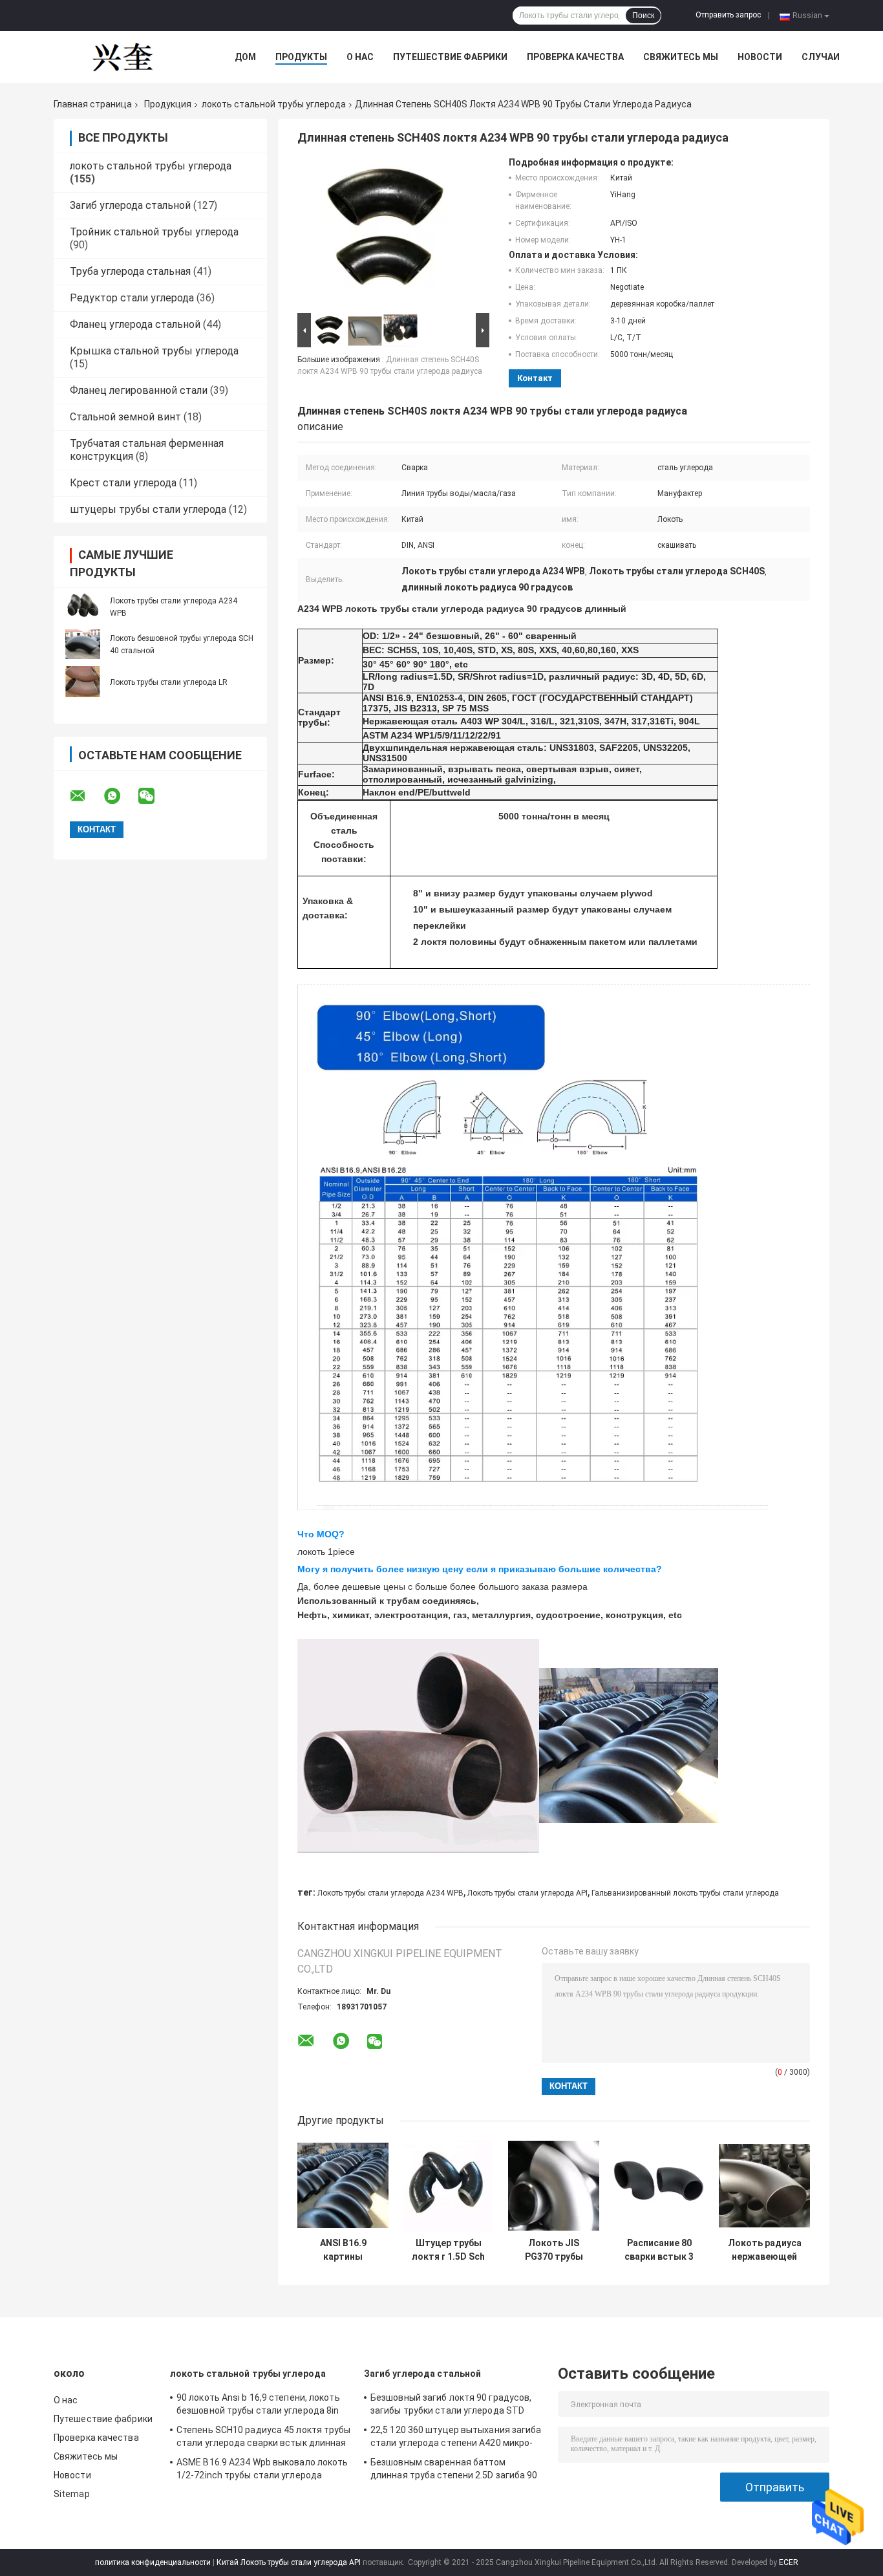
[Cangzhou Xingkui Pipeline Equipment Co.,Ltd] (125, 57)
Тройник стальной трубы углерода (154, 232)
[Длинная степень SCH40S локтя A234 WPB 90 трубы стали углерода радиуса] (388, 233)
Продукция (168, 104)
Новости (760, 57)
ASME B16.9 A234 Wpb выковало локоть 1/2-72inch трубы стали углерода (262, 2469)
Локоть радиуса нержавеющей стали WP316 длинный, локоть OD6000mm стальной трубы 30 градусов (765, 2250)
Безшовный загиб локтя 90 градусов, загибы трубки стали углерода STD (451, 2404)
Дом (245, 57)
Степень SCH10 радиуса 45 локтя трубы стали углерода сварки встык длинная (264, 2436)
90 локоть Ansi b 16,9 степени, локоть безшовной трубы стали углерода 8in (258, 2404)
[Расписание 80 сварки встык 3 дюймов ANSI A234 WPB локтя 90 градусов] (659, 2186)
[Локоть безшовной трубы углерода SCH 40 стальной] (83, 644)
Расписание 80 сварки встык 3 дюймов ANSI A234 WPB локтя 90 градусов (659, 2250)
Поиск (643, 16)
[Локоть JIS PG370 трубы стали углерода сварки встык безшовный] (554, 2186)
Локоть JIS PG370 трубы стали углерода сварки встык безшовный (554, 2250)
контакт (535, 378)
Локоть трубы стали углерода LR (169, 682)
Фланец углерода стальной (135, 324)
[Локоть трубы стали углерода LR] (83, 682)
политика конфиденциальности (153, 2562)
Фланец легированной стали (139, 390)
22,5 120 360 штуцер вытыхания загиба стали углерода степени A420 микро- (456, 2436)
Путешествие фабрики (450, 57)
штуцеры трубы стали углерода (148, 509)
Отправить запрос (728, 15)
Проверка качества (575, 57)
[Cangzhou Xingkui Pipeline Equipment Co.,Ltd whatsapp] (120, 796)
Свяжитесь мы (681, 57)
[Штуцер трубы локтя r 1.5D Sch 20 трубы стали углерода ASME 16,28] (448, 2186)
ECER (789, 2562)
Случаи (821, 57)
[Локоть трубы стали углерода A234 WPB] (83, 607)
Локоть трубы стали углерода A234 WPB (390, 1893)
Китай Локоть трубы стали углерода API (289, 2562)
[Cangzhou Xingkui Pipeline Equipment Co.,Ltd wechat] (154, 796)
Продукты (301, 57)
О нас (360, 57)
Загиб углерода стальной (130, 205)
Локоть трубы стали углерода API (527, 1893)
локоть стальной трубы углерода (274, 104)
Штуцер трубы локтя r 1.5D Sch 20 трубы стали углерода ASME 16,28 (448, 2250)
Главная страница (93, 104)
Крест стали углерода (123, 483)
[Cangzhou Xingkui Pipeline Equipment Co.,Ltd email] (86, 796)
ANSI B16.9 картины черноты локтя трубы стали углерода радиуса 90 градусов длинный (343, 2250)
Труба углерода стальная (130, 271)
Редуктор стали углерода (132, 298)
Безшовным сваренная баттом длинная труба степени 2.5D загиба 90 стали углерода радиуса (454, 2471)
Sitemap (72, 2494)
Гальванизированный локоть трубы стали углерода (685, 1893)
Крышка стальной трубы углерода (154, 351)
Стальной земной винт (125, 417)
